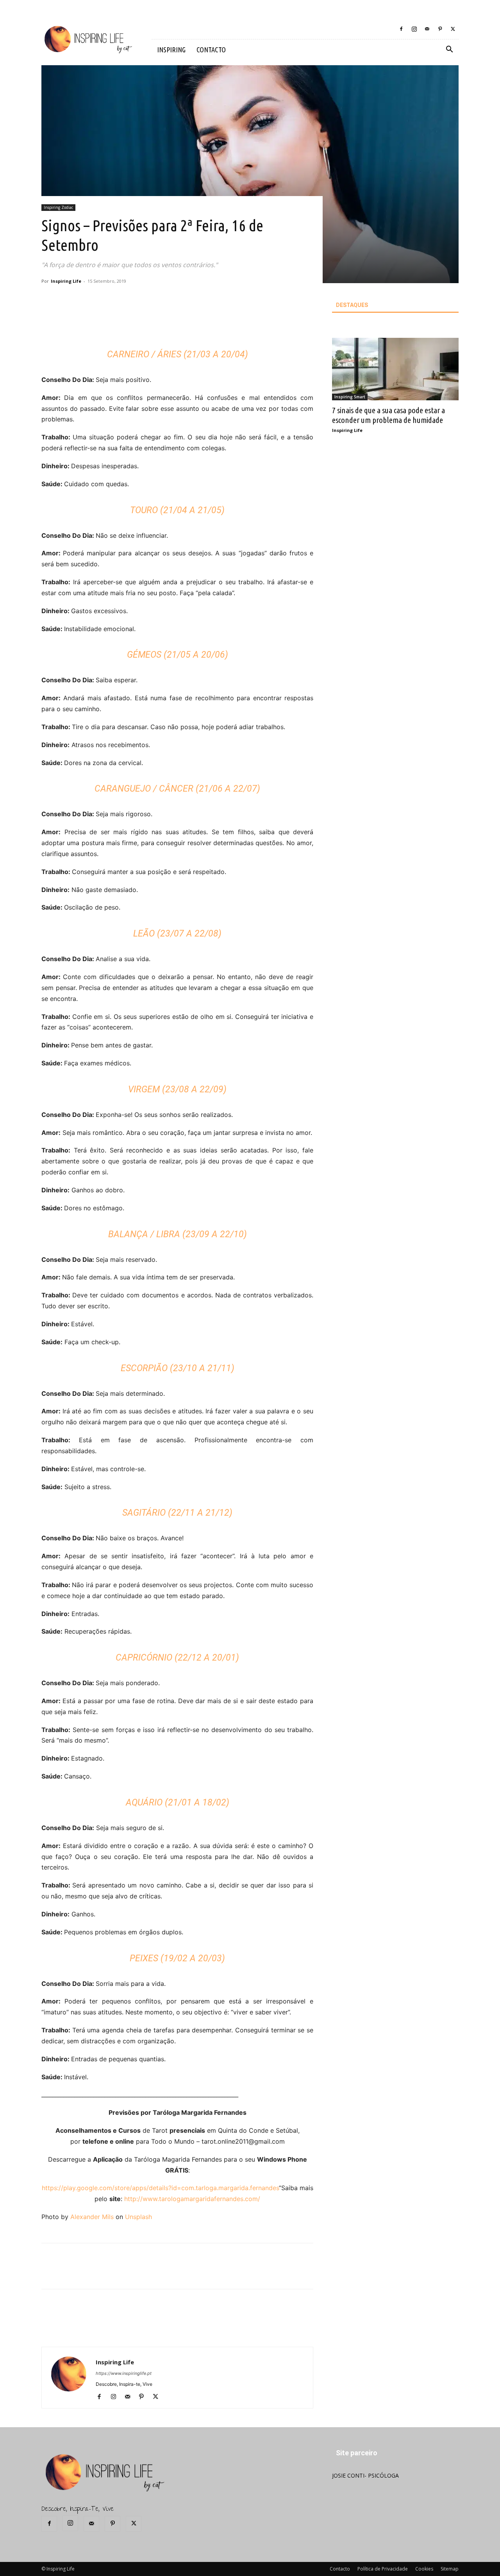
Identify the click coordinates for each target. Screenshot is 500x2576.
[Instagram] (414, 29)
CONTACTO (211, 50)
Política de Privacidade (383, 2569)
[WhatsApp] (159, 323)
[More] (177, 323)
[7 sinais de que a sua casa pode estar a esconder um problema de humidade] (395, 369)
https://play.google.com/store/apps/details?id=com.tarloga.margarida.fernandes (160, 2188)
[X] (453, 29)
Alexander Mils (92, 2217)
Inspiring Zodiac (58, 207)
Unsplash (138, 2217)
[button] (449, 50)
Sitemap (450, 2569)
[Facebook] (401, 29)
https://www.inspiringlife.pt (124, 2373)
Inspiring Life (66, 281)
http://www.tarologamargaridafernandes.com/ (192, 2199)
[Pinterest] (440, 29)
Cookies (424, 2569)
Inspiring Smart (350, 397)
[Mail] (427, 29)
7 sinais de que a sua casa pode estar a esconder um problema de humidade (388, 415)
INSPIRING (171, 50)
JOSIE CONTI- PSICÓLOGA (365, 2475)
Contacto (340, 2569)
